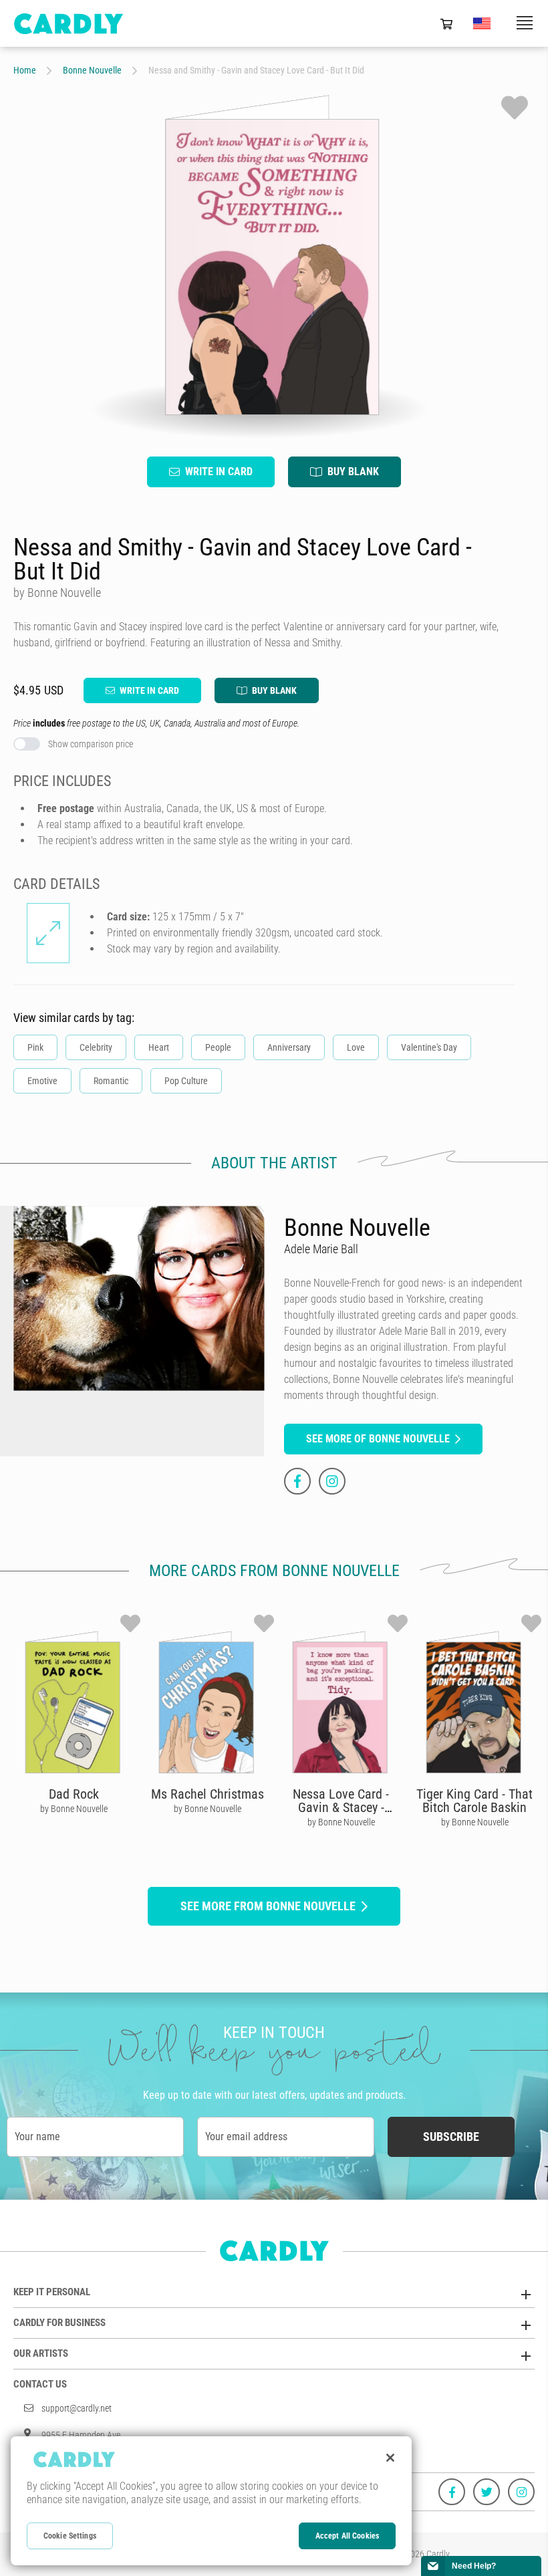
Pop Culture (186, 1081)
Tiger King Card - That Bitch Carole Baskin (474, 1801)
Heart (159, 1047)
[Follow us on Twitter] (487, 2492)
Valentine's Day (429, 1047)
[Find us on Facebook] (452, 2492)
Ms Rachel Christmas (208, 1794)
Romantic (111, 1081)
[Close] (390, 2458)
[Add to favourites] (515, 108)
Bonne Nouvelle (92, 70)
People (218, 1047)
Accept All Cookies (347, 2536)
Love (356, 1047)
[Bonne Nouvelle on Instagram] (332, 1481)
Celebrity (96, 1047)
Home (25, 70)
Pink (35, 1047)
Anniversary (289, 1047)
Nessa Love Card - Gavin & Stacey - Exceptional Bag (341, 1807)
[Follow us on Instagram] (521, 2492)
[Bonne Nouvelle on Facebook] (297, 1481)
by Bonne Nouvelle (74, 1809)
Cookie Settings (70, 2536)
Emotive (42, 1081)
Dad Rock (74, 1794)
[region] (211, 2501)
